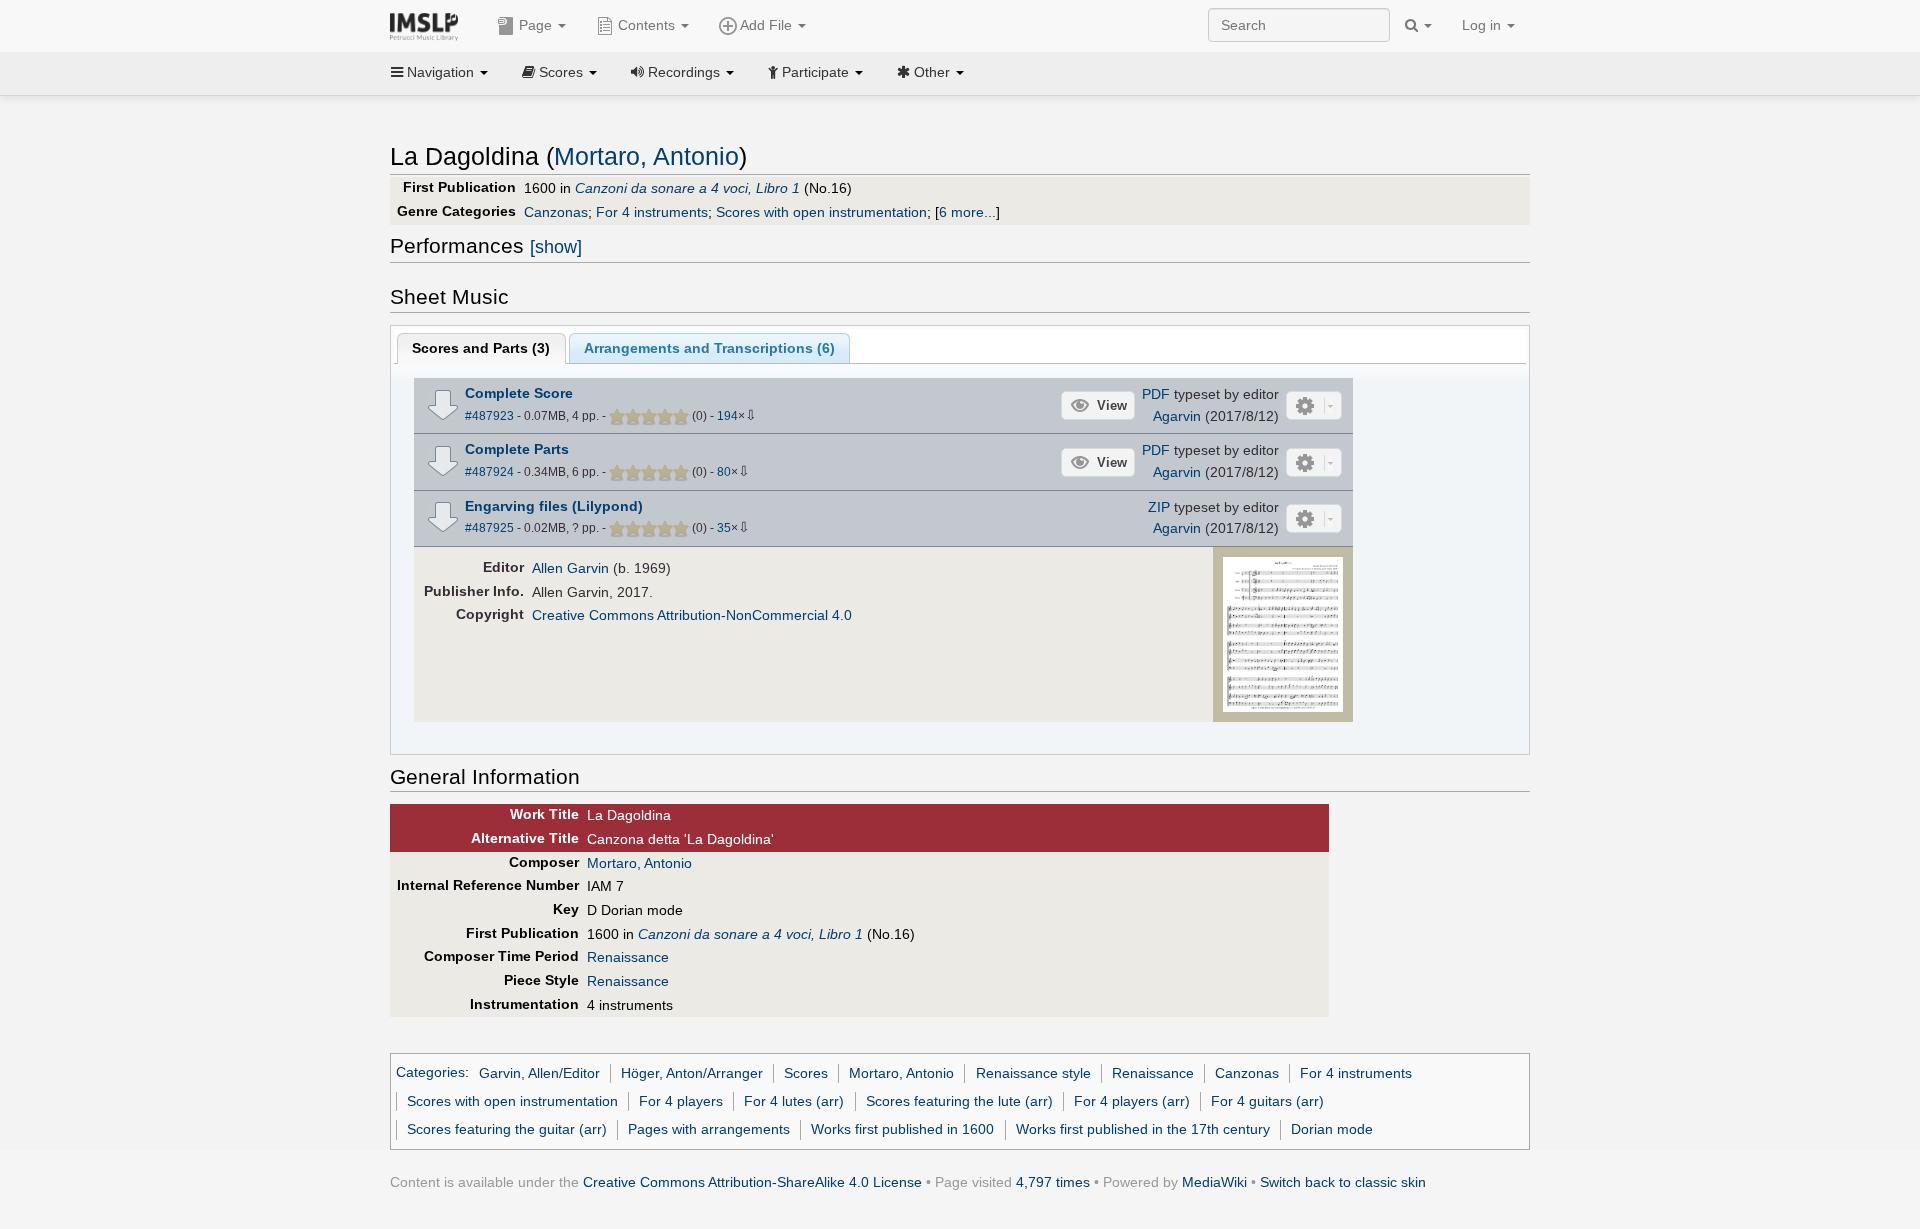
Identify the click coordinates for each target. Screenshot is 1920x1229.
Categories (430, 1073)
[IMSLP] (428, 25)
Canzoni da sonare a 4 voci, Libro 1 (687, 188)
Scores (806, 1073)
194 (727, 416)
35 (724, 528)
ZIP (1159, 507)
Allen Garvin (570, 568)
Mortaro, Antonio (646, 156)
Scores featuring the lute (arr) (959, 1101)
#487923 (489, 416)
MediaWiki (1214, 1182)
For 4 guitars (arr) (1267, 1101)
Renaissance (628, 957)
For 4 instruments (652, 212)
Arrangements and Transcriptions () (709, 348)
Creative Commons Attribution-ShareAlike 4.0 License (752, 1182)
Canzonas (556, 212)
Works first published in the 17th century (1143, 1129)
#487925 (489, 528)
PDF (1156, 394)
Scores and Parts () (481, 348)
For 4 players (681, 1101)
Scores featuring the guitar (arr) (507, 1129)
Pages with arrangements (709, 1129)
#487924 (489, 472)
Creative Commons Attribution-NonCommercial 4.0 (692, 615)
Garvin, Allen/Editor (539, 1073)
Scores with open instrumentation (821, 212)
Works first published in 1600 (902, 1129)
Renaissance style (1033, 1073)
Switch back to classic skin (1343, 1182)
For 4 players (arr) (1132, 1101)
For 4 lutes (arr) (794, 1101)
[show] (556, 247)
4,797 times (1053, 1182)
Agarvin (1177, 416)
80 (724, 472)
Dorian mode (1332, 1129)
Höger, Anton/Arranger (692, 1073)
